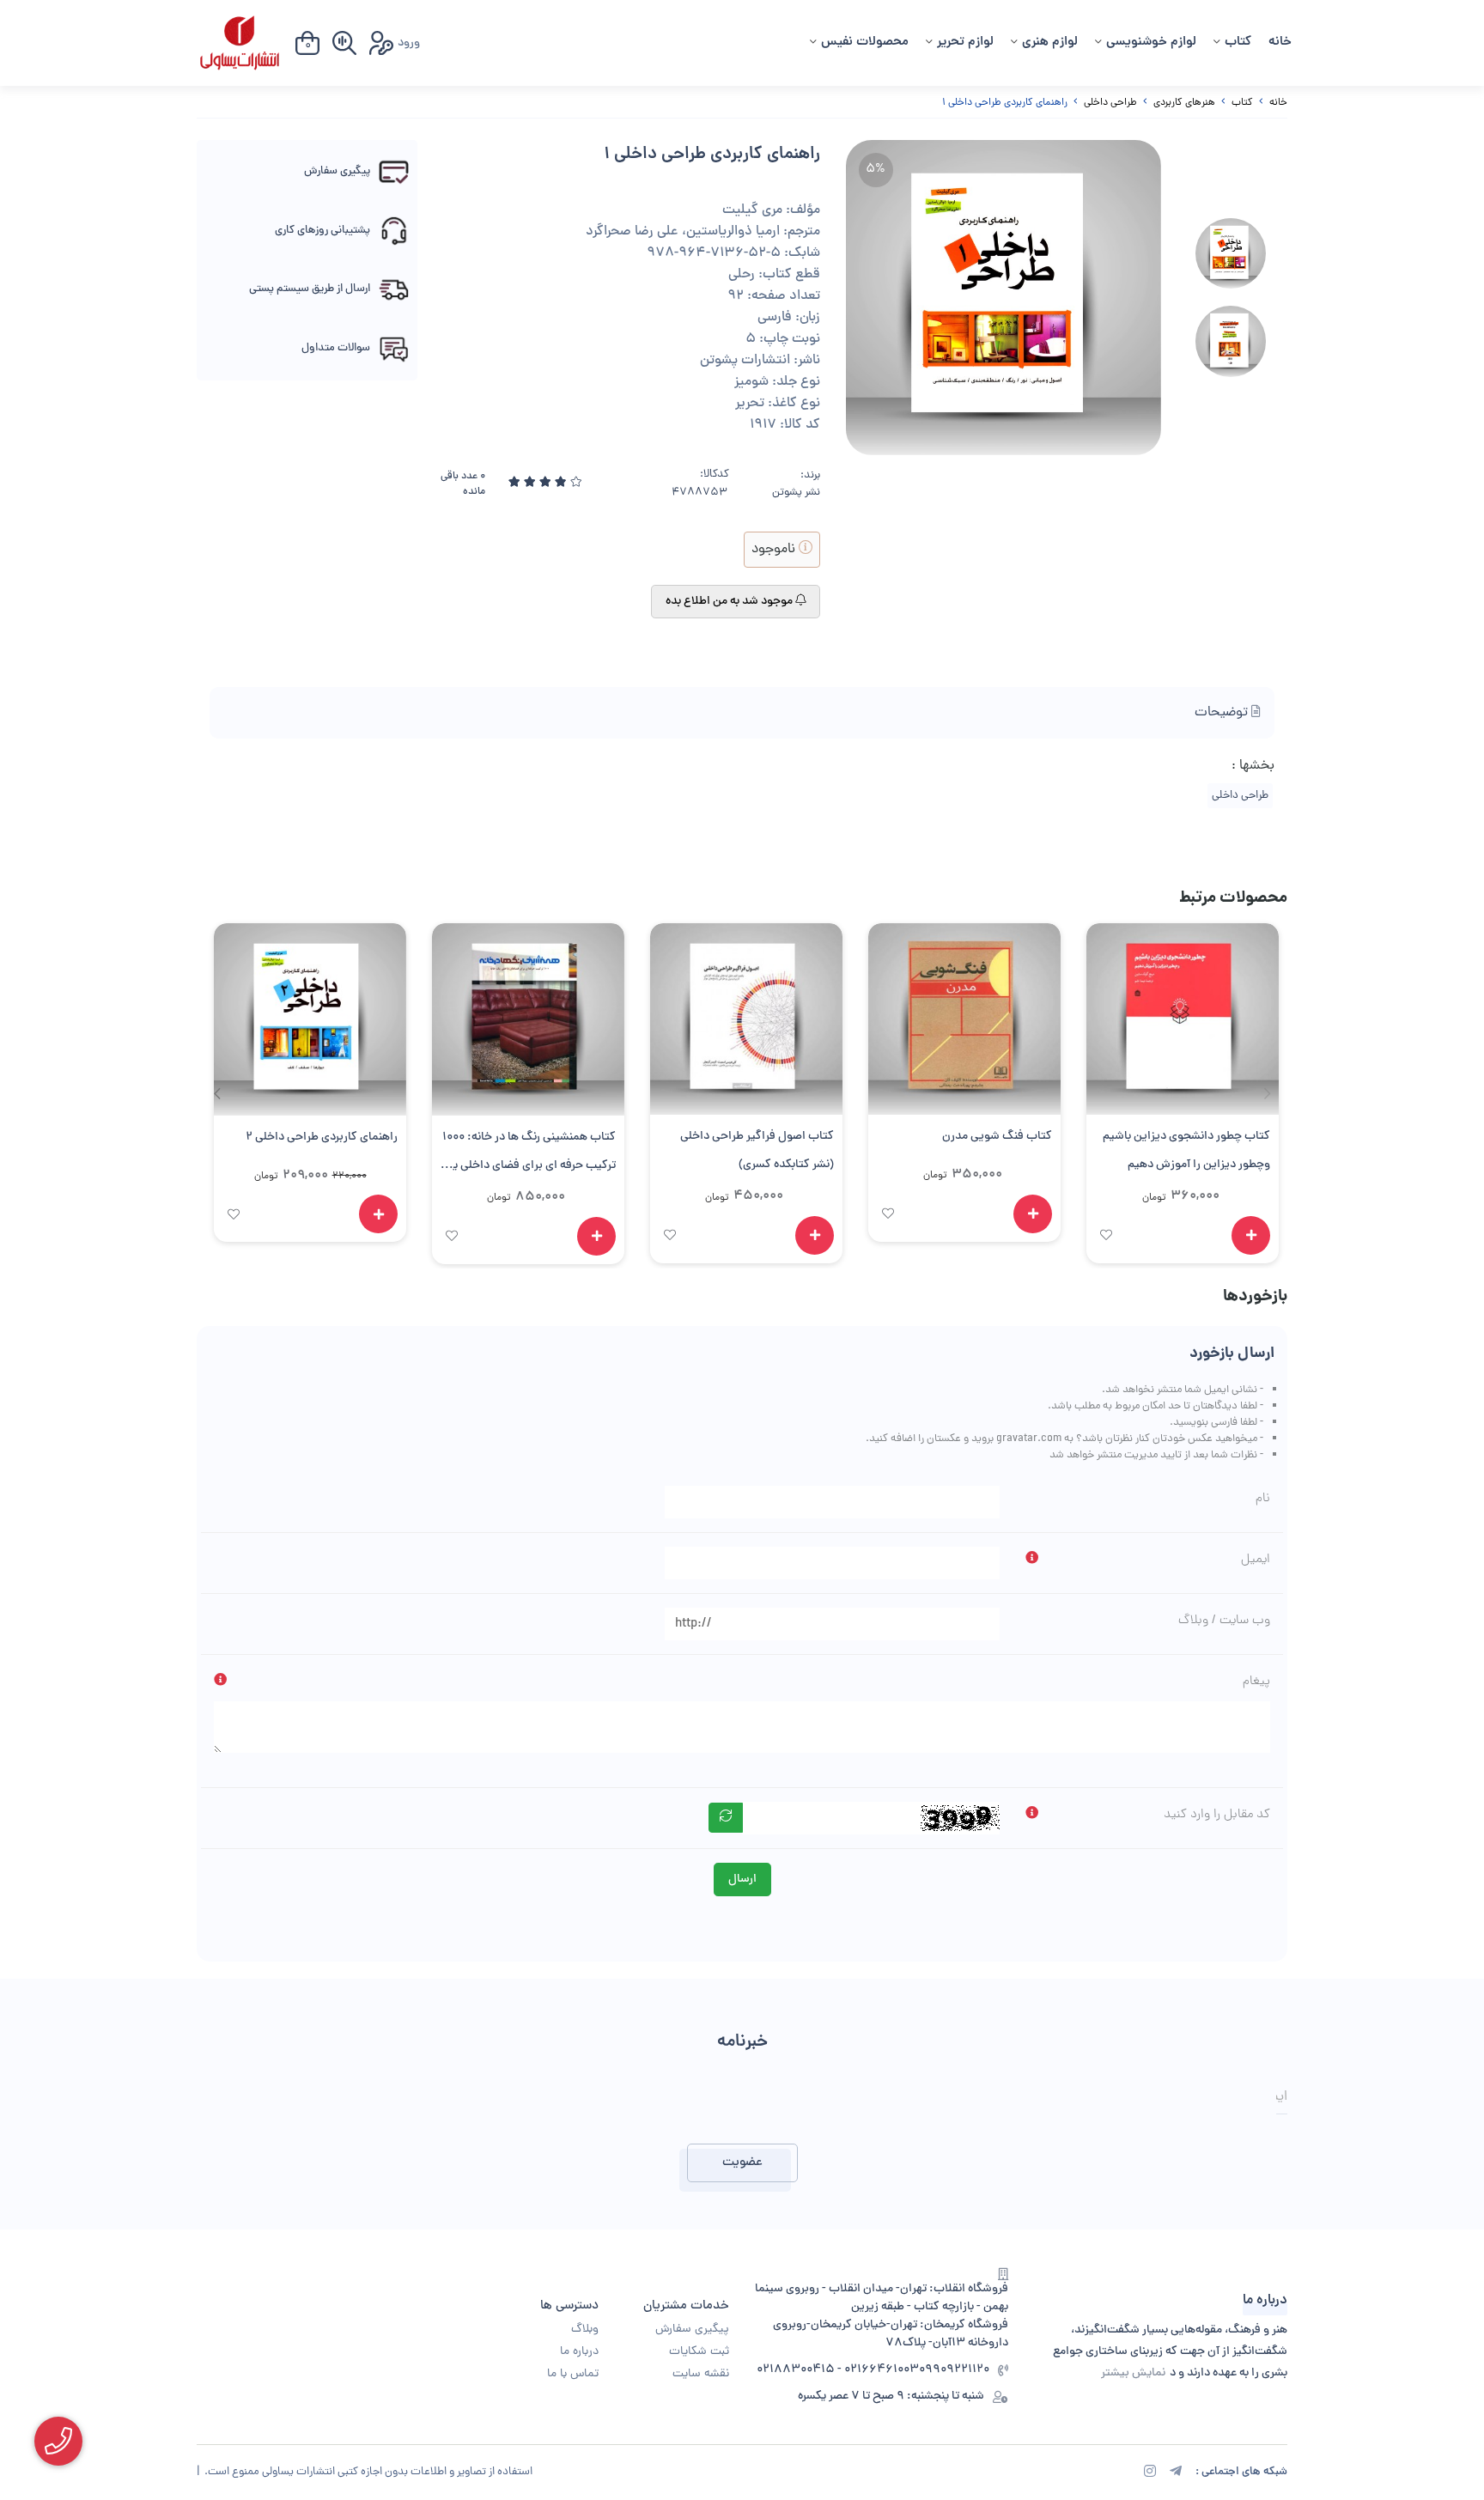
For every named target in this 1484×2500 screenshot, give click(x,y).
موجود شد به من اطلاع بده (730, 602)
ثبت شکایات (699, 2352)
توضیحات (1223, 713)
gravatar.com (1029, 1439)
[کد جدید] (726, 1818)
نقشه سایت (701, 2374)
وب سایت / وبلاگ (1224, 1621)
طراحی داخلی (1110, 103)
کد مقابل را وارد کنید (1217, 1815)
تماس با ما (573, 2374)
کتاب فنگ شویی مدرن (997, 1137)
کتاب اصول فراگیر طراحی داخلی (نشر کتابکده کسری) (757, 1151)
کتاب (1238, 43)
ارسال (742, 1880)
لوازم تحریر (965, 43)
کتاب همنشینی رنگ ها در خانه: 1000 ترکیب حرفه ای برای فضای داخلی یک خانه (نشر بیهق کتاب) (529, 1154)
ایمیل (1256, 1560)
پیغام (1256, 1682)
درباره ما (579, 2352)
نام (1263, 1499)
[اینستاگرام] (1150, 2473)
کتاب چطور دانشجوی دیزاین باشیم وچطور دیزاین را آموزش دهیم (1186, 1151)
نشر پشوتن (796, 493)
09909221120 (954, 2370)
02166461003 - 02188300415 (838, 2370)
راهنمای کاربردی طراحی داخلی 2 (322, 1137)
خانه (1280, 43)
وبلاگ (585, 2330)
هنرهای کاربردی (1184, 103)
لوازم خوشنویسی (1151, 43)
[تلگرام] (1176, 2473)
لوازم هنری (1050, 43)
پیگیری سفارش (692, 2330)
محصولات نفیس (865, 43)
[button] (217, 1093)
